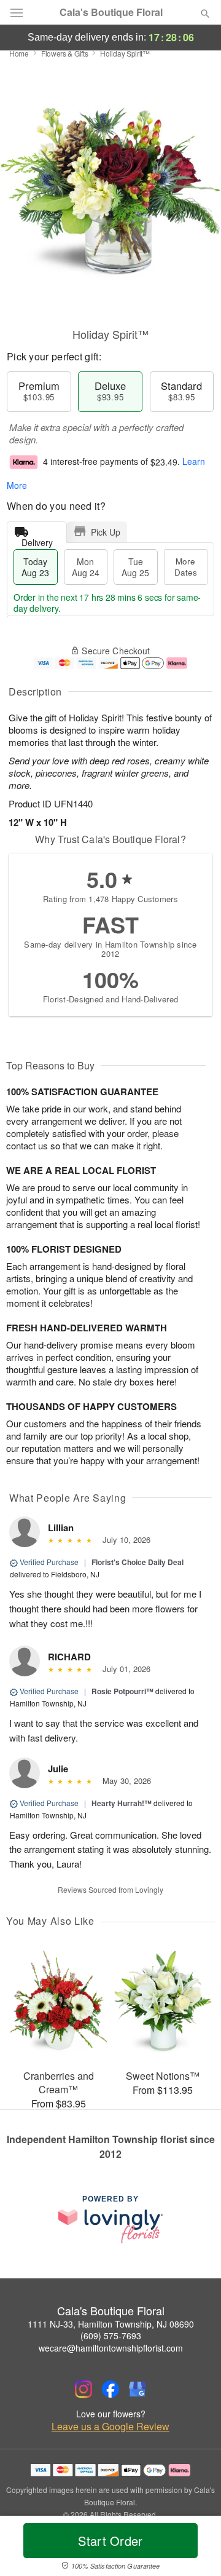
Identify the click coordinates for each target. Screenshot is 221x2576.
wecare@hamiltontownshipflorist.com (111, 2348)
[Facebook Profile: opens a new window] (110, 2389)
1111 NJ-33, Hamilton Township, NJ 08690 (111, 2324)
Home (19, 53)
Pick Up (106, 532)
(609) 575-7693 (111, 2336)
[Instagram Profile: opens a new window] (83, 2389)
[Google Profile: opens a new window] (138, 2389)
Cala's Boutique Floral (111, 12)
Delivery (37, 540)
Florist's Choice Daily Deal (138, 1562)
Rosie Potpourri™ (122, 1691)
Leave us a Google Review (110, 2427)
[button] (195, 2548)
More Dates (186, 567)
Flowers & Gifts (65, 53)
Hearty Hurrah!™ (122, 1803)
